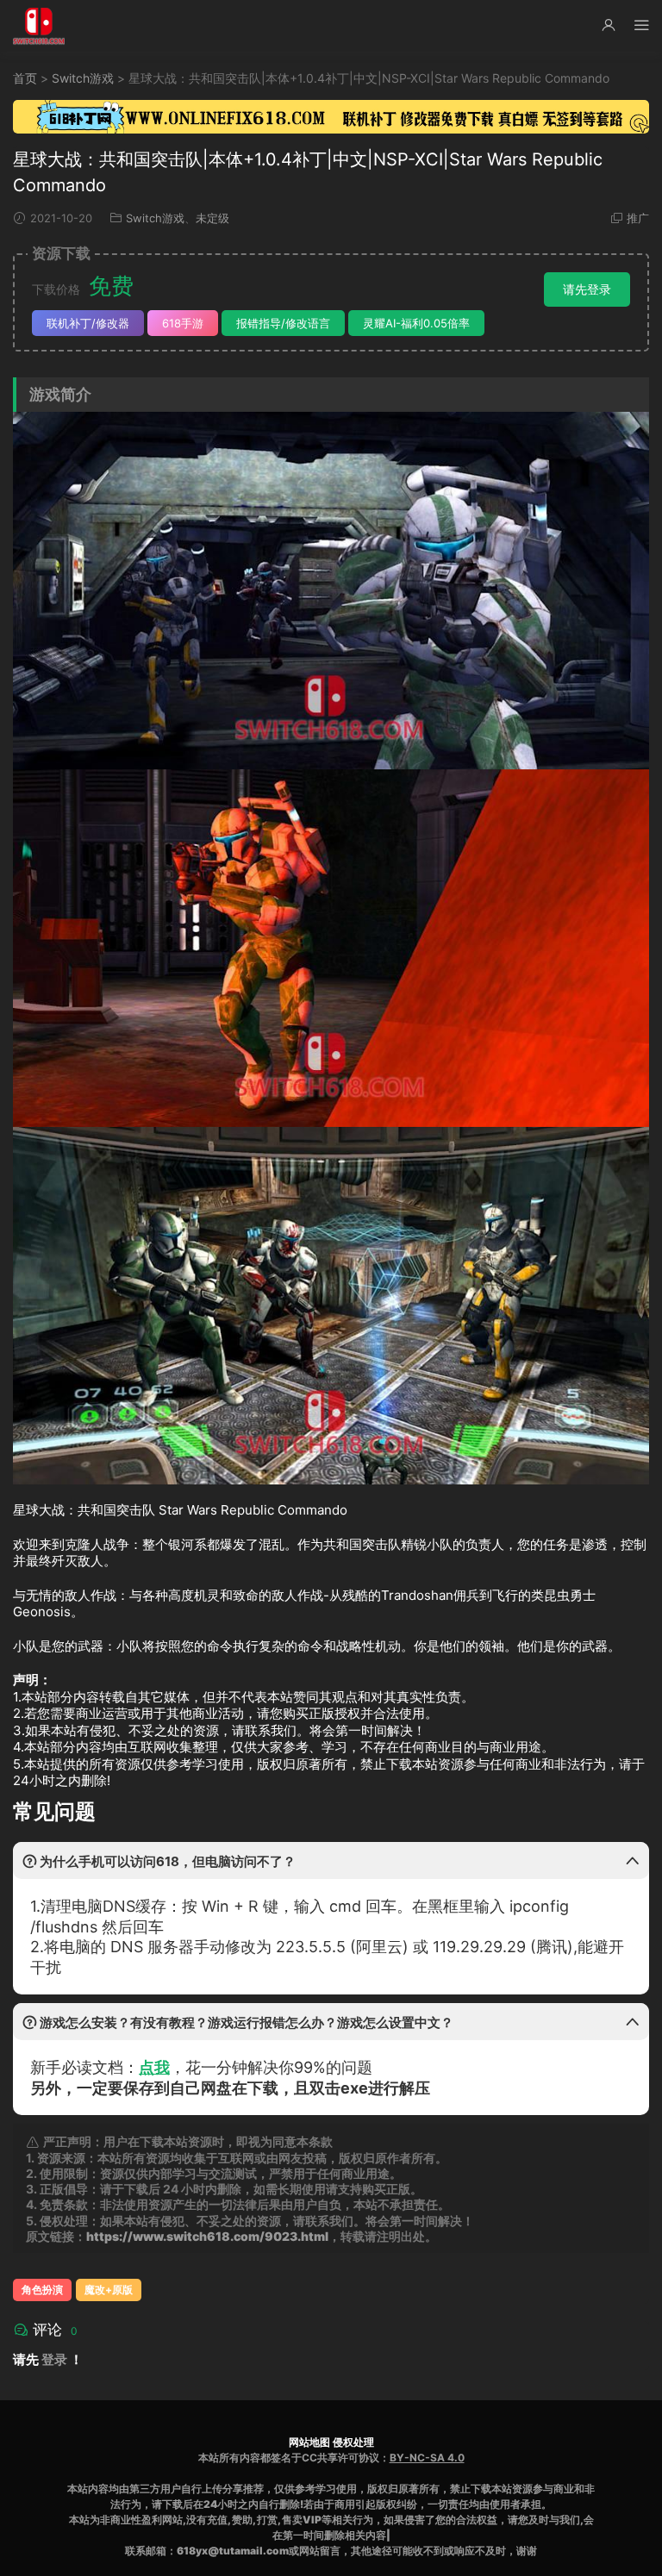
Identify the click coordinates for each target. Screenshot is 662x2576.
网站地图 (309, 2442)
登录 (54, 2359)
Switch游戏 (83, 78)
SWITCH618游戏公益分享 (39, 26)
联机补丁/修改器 (88, 323)
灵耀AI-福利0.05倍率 (416, 323)
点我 (154, 2067)
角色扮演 (42, 2290)
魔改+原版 (109, 2290)
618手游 (183, 323)
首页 (25, 78)
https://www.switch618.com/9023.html (207, 2236)
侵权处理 (353, 2442)
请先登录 (587, 289)
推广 (638, 218)
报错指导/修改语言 (283, 323)
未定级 (212, 218)
